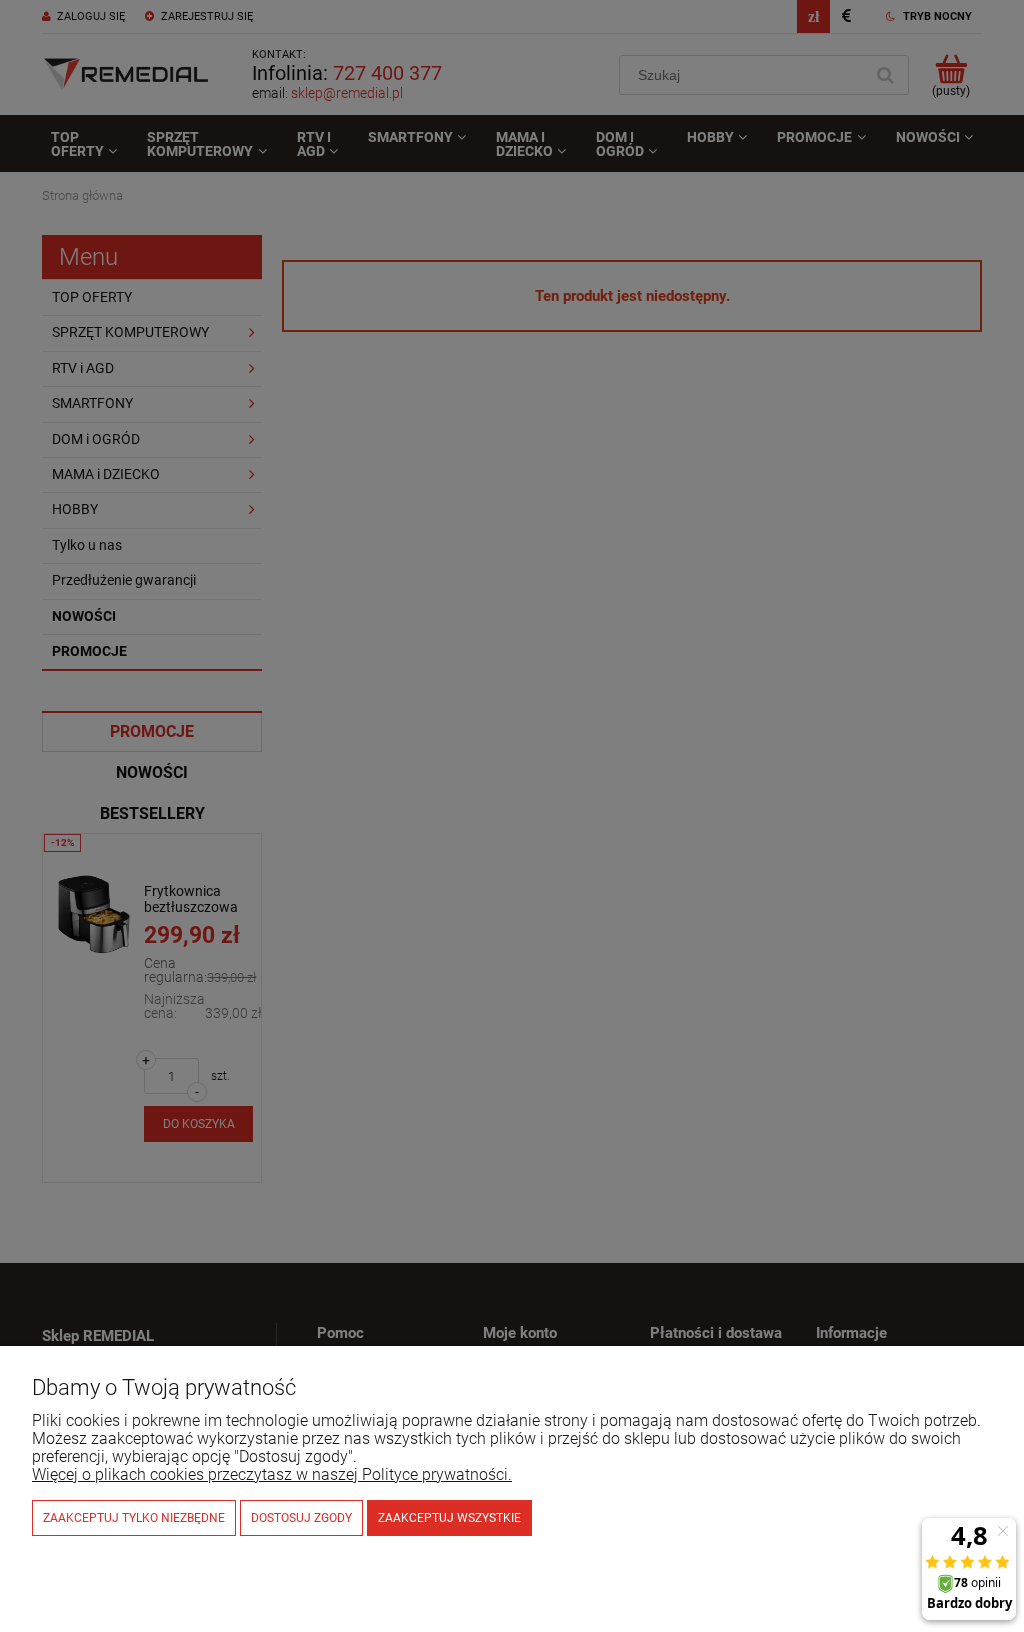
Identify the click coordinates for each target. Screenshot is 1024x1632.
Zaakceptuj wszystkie (449, 1518)
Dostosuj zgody (301, 1518)
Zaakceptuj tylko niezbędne (134, 1518)
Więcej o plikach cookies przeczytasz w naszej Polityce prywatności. (272, 1474)
